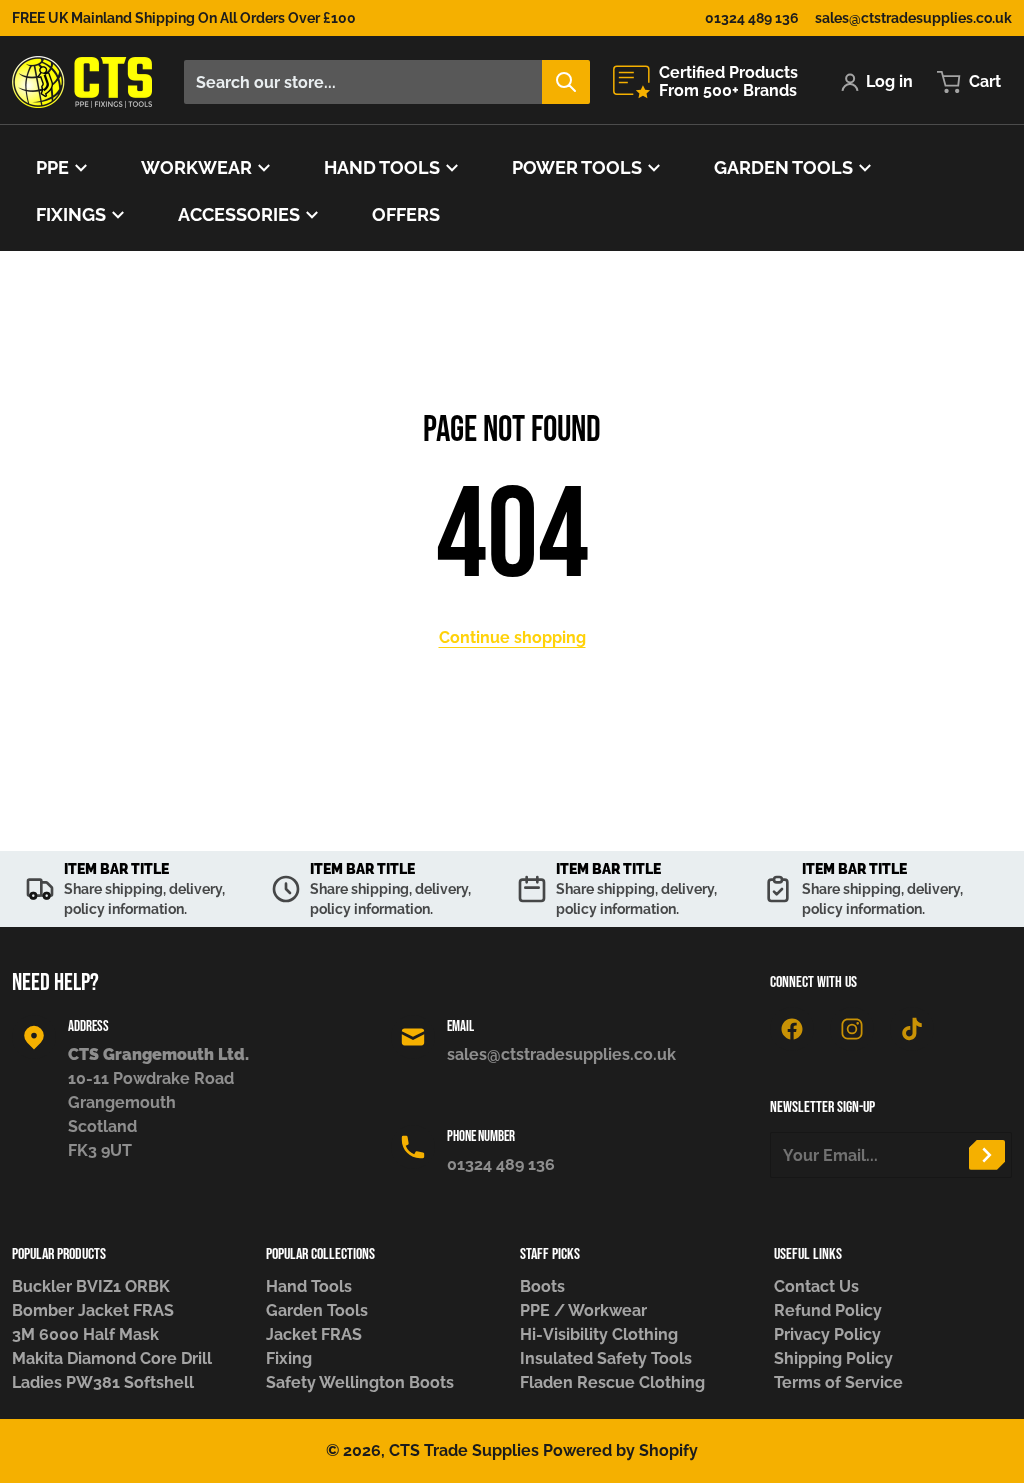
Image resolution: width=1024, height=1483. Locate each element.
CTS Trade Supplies (464, 1450)
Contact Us (816, 1286)
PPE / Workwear (583, 1310)
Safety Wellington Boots (360, 1382)
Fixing (289, 1358)
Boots (542, 1286)
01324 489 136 (752, 18)
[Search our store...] (566, 82)
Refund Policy (828, 1310)
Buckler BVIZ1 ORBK (91, 1286)
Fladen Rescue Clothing (612, 1382)
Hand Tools (309, 1286)
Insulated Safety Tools (606, 1358)
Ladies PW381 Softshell (103, 1382)
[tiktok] (912, 1029)
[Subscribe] (987, 1155)
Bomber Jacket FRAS (93, 1310)
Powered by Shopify (620, 1450)
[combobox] (386, 82)
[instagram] (852, 1029)
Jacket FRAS (314, 1334)
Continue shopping (512, 637)
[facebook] (792, 1029)
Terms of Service (838, 1382)
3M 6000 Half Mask (85, 1334)
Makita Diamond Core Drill (112, 1358)
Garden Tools (317, 1310)
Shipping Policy (833, 1358)
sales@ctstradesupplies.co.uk (913, 18)
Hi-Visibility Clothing (599, 1334)
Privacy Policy (827, 1334)
